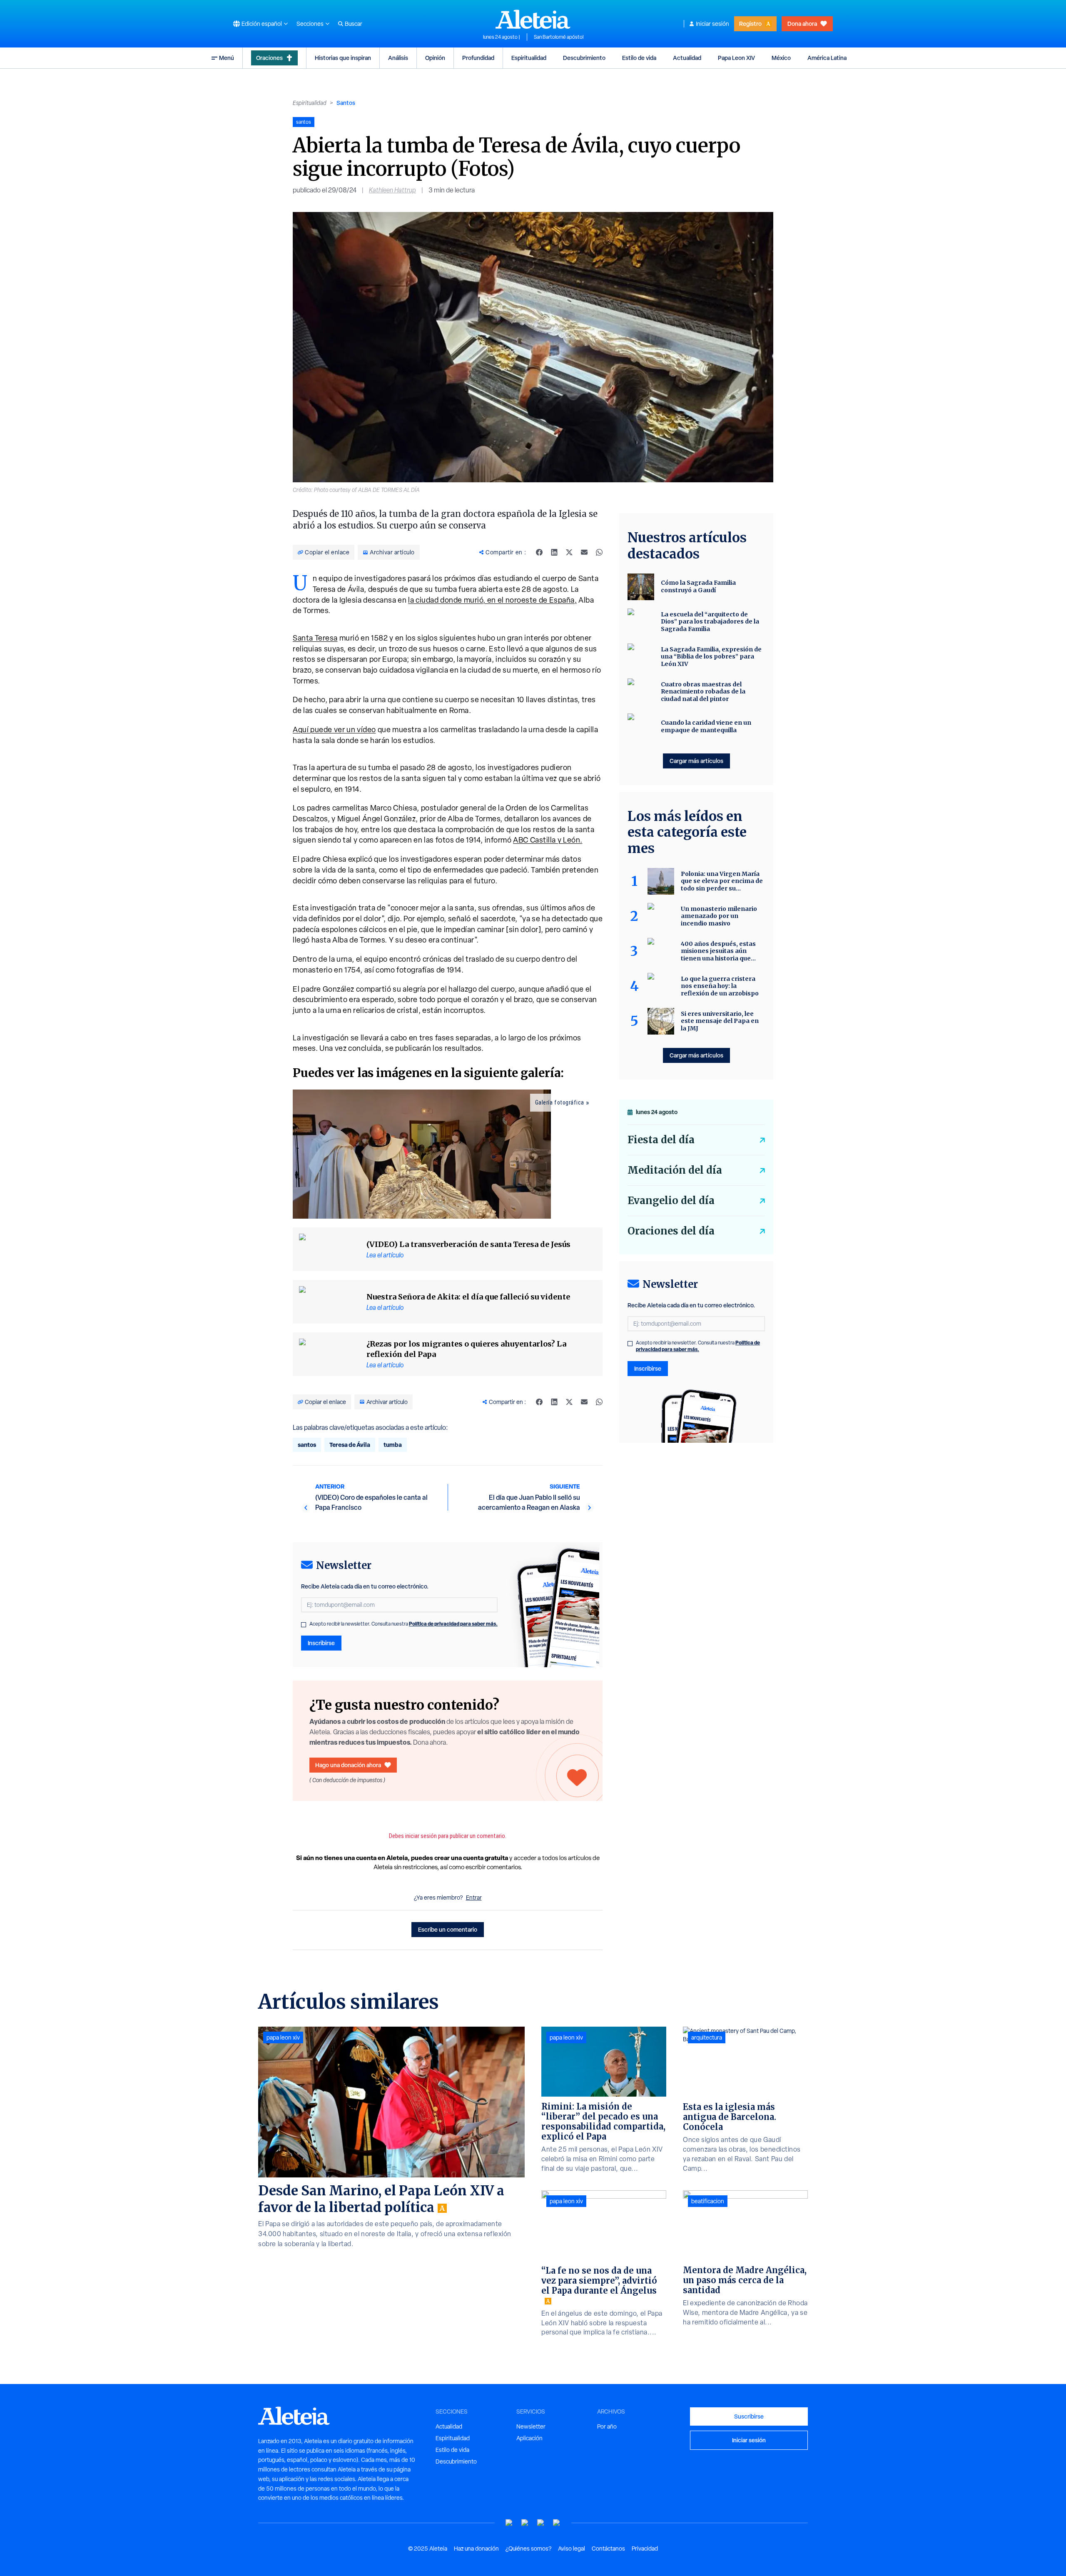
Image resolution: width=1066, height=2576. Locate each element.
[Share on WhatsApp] (599, 552)
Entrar (474, 1898)
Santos (346, 103)
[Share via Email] (584, 552)
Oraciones (269, 58)
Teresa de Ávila (350, 1445)
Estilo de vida (639, 58)
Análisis (398, 58)
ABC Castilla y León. (548, 840)
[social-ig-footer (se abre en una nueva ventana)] (557, 2523)
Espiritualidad (529, 58)
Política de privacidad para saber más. (453, 1624)
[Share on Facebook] (539, 552)
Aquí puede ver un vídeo (334, 729)
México (781, 58)
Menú (227, 58)
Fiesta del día (661, 1140)
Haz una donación (476, 2549)
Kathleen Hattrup (392, 190)
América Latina (827, 58)
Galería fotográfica (560, 1102)
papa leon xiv (283, 2037)
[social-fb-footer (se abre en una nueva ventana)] (525, 2523)
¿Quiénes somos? (528, 2549)
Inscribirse (321, 1643)
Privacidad (645, 2549)
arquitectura (707, 2037)
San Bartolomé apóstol (559, 37)
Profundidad (478, 58)
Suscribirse (749, 2416)
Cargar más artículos (696, 761)
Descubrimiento (584, 58)
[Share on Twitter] (569, 552)
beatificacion (708, 2201)
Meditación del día (675, 1170)
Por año (607, 2426)
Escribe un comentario (448, 1929)
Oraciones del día (671, 1231)
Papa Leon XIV (736, 58)
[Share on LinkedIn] (554, 552)
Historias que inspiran (343, 58)
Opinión (435, 58)
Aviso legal (572, 2549)
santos (307, 1445)
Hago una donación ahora (348, 1765)
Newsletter (531, 2426)
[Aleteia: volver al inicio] (533, 19)
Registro (750, 24)
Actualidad (687, 58)
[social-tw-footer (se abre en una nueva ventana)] (541, 2523)
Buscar (354, 24)
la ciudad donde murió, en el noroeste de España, (492, 600)
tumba (393, 1445)
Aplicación (529, 2438)
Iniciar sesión (712, 24)
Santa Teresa (315, 638)
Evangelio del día (671, 1201)
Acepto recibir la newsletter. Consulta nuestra (403, 1624)
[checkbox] (304, 1625)
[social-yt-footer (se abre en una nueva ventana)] (509, 2523)
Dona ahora (802, 24)
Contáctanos (608, 2549)
